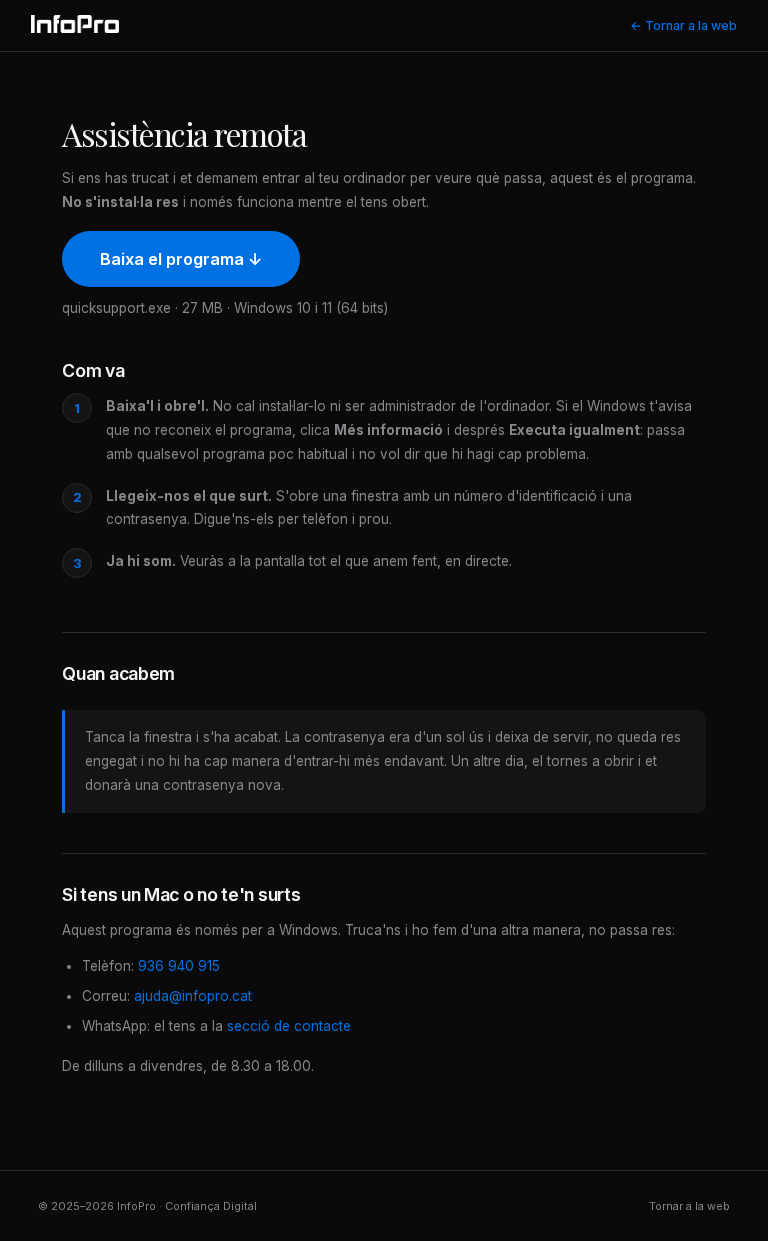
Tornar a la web (689, 1206)
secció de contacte (289, 1026)
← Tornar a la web (683, 25)
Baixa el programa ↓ (181, 259)
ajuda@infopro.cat (193, 996)
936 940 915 (179, 966)
